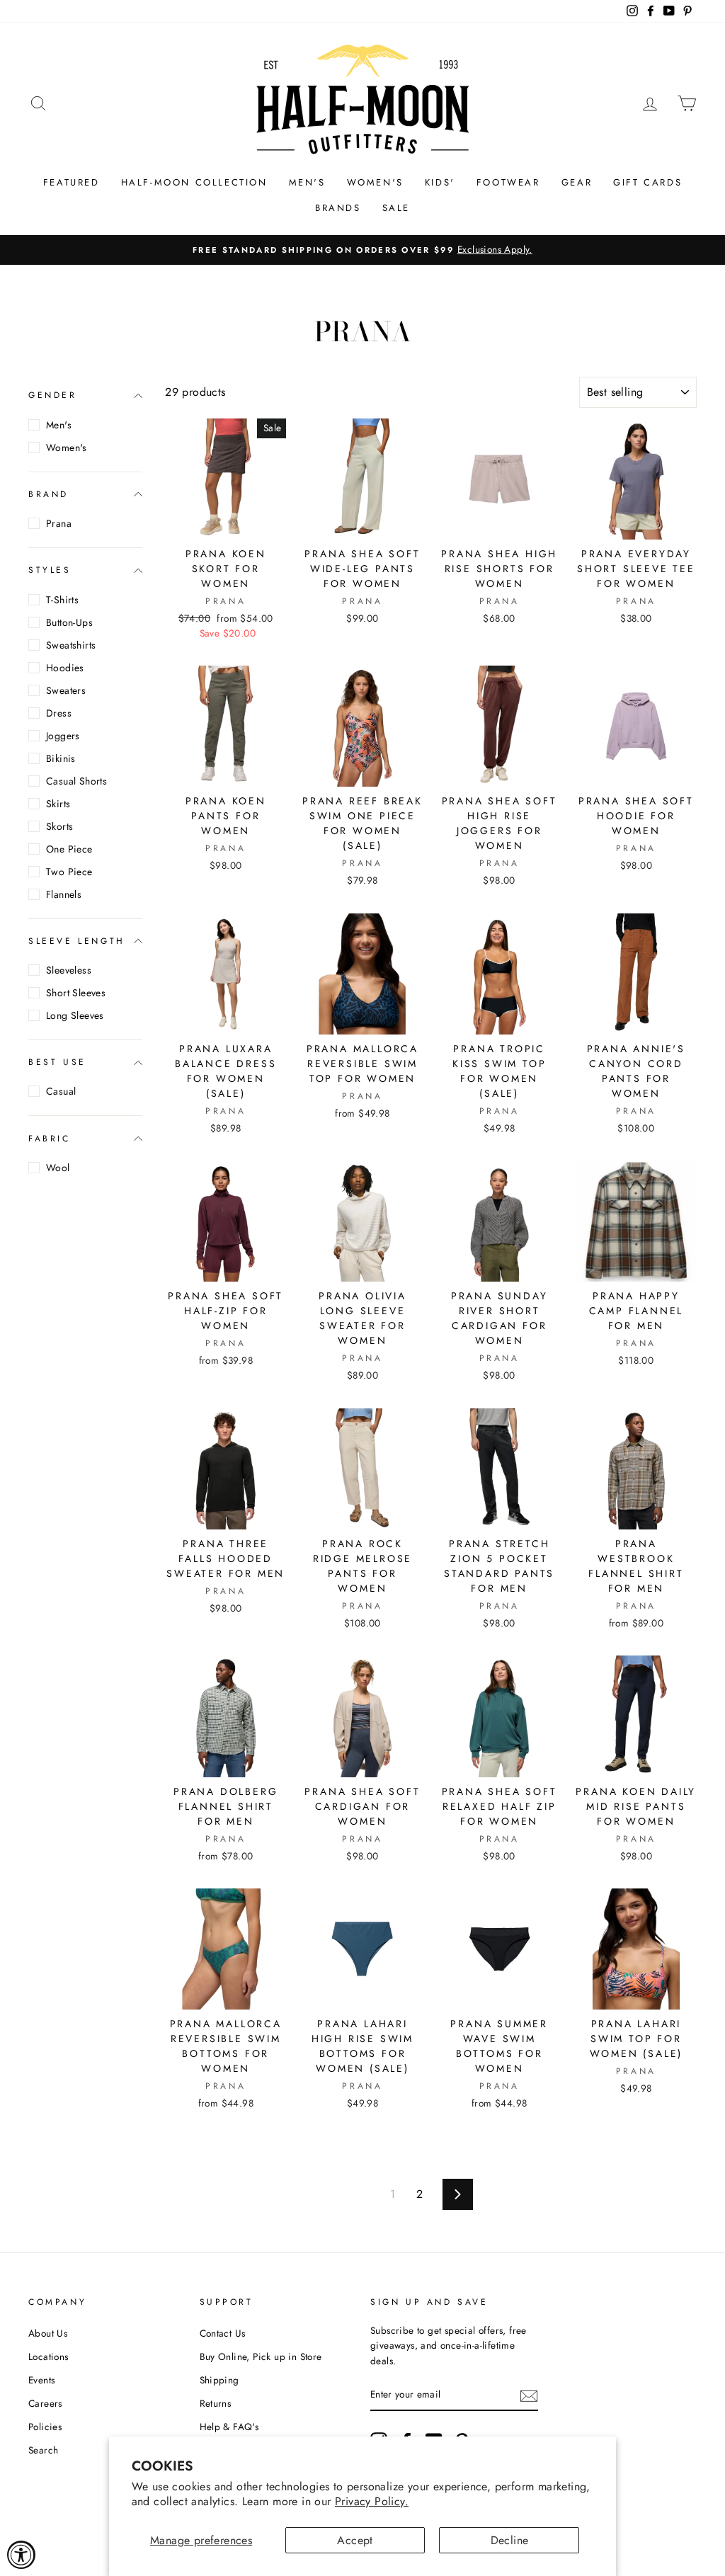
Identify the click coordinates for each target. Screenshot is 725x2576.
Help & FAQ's (229, 2427)
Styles (50, 570)
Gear (577, 182)
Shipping (219, 2380)
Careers (45, 2403)
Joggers (63, 736)
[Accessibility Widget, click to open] (21, 2555)
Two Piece (69, 872)
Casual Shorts (76, 781)
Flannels (64, 894)
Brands (338, 208)
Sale (396, 208)
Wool (58, 1168)
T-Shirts (62, 600)
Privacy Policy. (372, 2501)
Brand (48, 494)
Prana (59, 523)
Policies (45, 2427)
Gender (53, 395)
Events (41, 2380)
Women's (375, 182)
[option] (362, 250)
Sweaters (66, 690)
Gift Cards (647, 182)
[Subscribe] (529, 2395)
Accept (355, 2540)
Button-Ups (69, 622)
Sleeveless (69, 970)
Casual (61, 1091)
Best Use (57, 1062)
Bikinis (61, 758)
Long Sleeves (75, 1015)
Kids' (440, 182)
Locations (48, 2356)
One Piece (69, 849)
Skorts (59, 826)
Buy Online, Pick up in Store (261, 2356)
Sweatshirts (71, 645)
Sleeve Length (77, 941)
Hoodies (65, 668)
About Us (48, 2333)
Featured (72, 182)
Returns (216, 2403)
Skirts (58, 804)
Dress (59, 713)
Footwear (508, 182)
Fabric (50, 1139)
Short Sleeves (76, 993)
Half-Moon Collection (194, 182)
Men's (307, 182)
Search (43, 2450)
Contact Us (223, 2333)
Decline (510, 2540)
